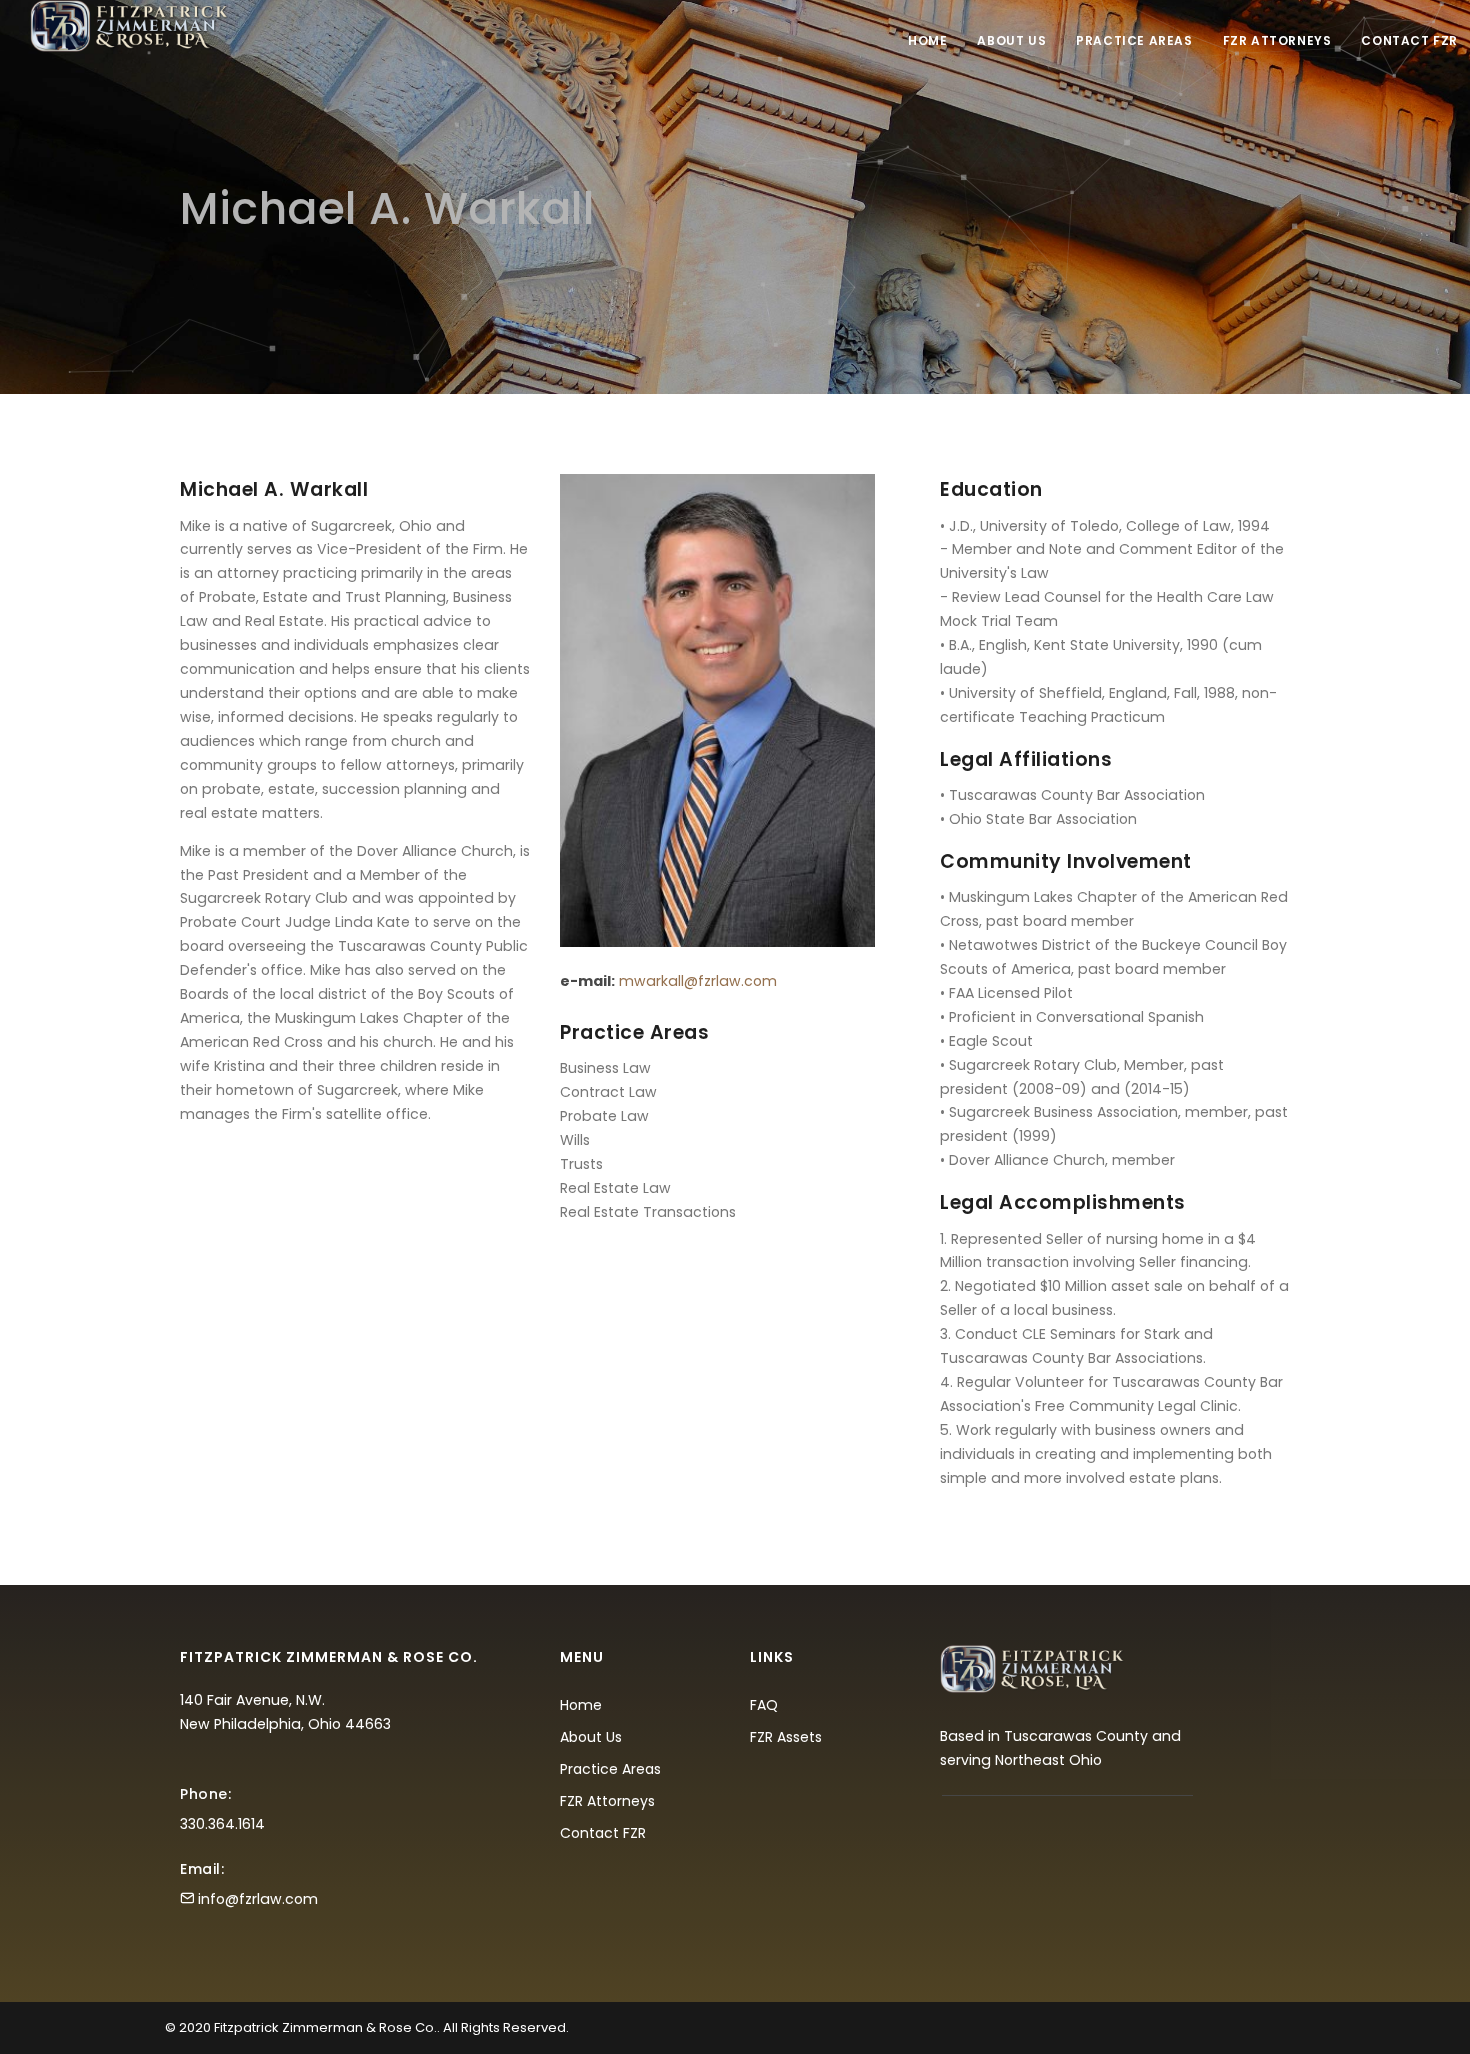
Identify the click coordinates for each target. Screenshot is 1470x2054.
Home (927, 40)
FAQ (764, 1705)
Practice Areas (1134, 40)
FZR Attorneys (1277, 40)
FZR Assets (786, 1737)
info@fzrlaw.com (258, 1899)
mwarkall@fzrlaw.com (698, 981)
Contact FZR (1409, 40)
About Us (1011, 40)
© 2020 (188, 2027)
